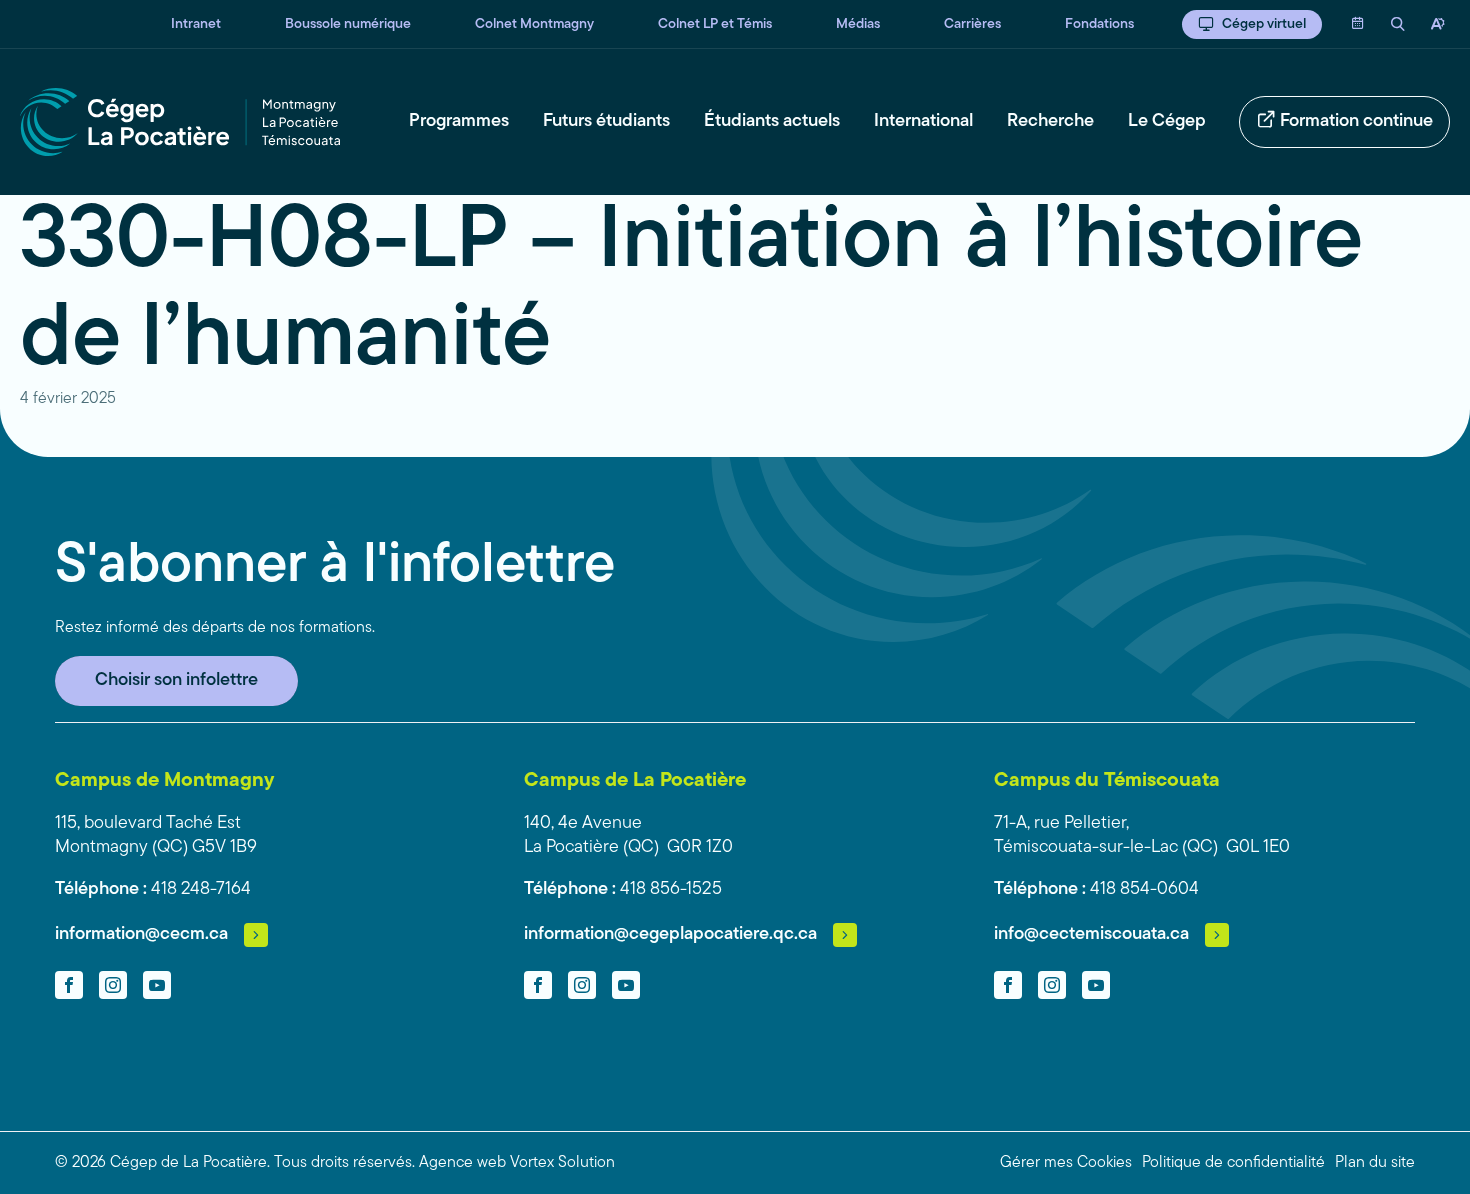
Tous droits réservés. (344, 1163)
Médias (858, 24)
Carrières (972, 24)
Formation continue (1356, 122)
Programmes (459, 122)
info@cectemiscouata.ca (1091, 935)
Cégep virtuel (1264, 24)
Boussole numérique (348, 24)
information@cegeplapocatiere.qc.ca (670, 935)
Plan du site (1375, 1163)
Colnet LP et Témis (715, 24)
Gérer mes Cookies (1066, 1163)
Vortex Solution (562, 1163)
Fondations (1099, 24)
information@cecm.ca (141, 935)
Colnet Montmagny (534, 24)
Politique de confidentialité (1233, 1163)
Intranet (196, 24)
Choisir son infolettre (176, 681)
